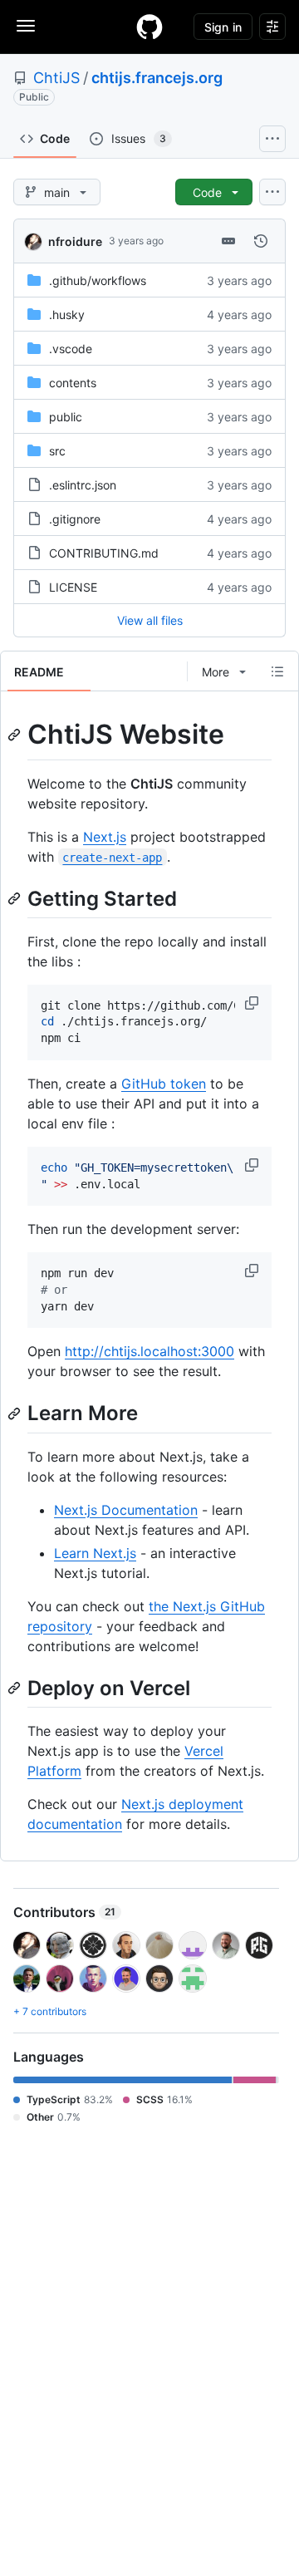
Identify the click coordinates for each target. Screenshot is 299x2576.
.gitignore (75, 519)
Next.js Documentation (126, 1510)
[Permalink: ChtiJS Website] (16, 735)
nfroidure (75, 241)
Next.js (105, 837)
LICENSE (73, 587)
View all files (150, 620)
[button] (253, 1003)
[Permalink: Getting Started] (16, 898)
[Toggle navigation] (26, 26)
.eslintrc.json (83, 485)
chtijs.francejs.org (157, 78)
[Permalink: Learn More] (16, 1413)
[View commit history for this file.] (261, 241)
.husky (67, 315)
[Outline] (277, 671)
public (66, 417)
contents (73, 383)
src (57, 451)
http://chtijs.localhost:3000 (149, 1351)
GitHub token (164, 1084)
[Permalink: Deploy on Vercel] (16, 1688)
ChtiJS (56, 78)
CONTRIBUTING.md (104, 553)
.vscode (71, 349)
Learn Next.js (95, 1553)
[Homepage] (149, 27)
